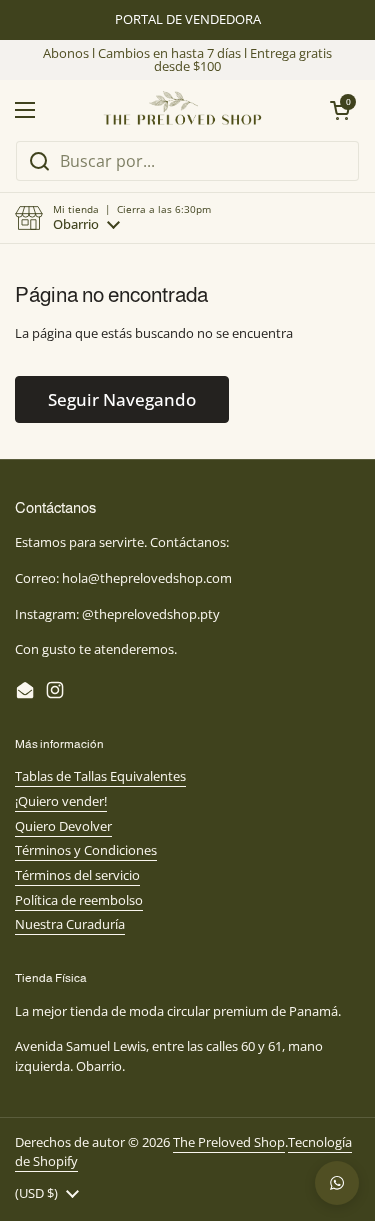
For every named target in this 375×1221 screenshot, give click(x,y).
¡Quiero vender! (61, 801)
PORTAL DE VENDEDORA (188, 19)
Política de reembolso (79, 900)
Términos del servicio (77, 875)
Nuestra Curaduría (70, 924)
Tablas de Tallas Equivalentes (100, 776)
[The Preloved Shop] (182, 110)
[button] (113, 218)
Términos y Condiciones (86, 850)
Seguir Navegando (122, 399)
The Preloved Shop (229, 1142)
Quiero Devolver (63, 826)
